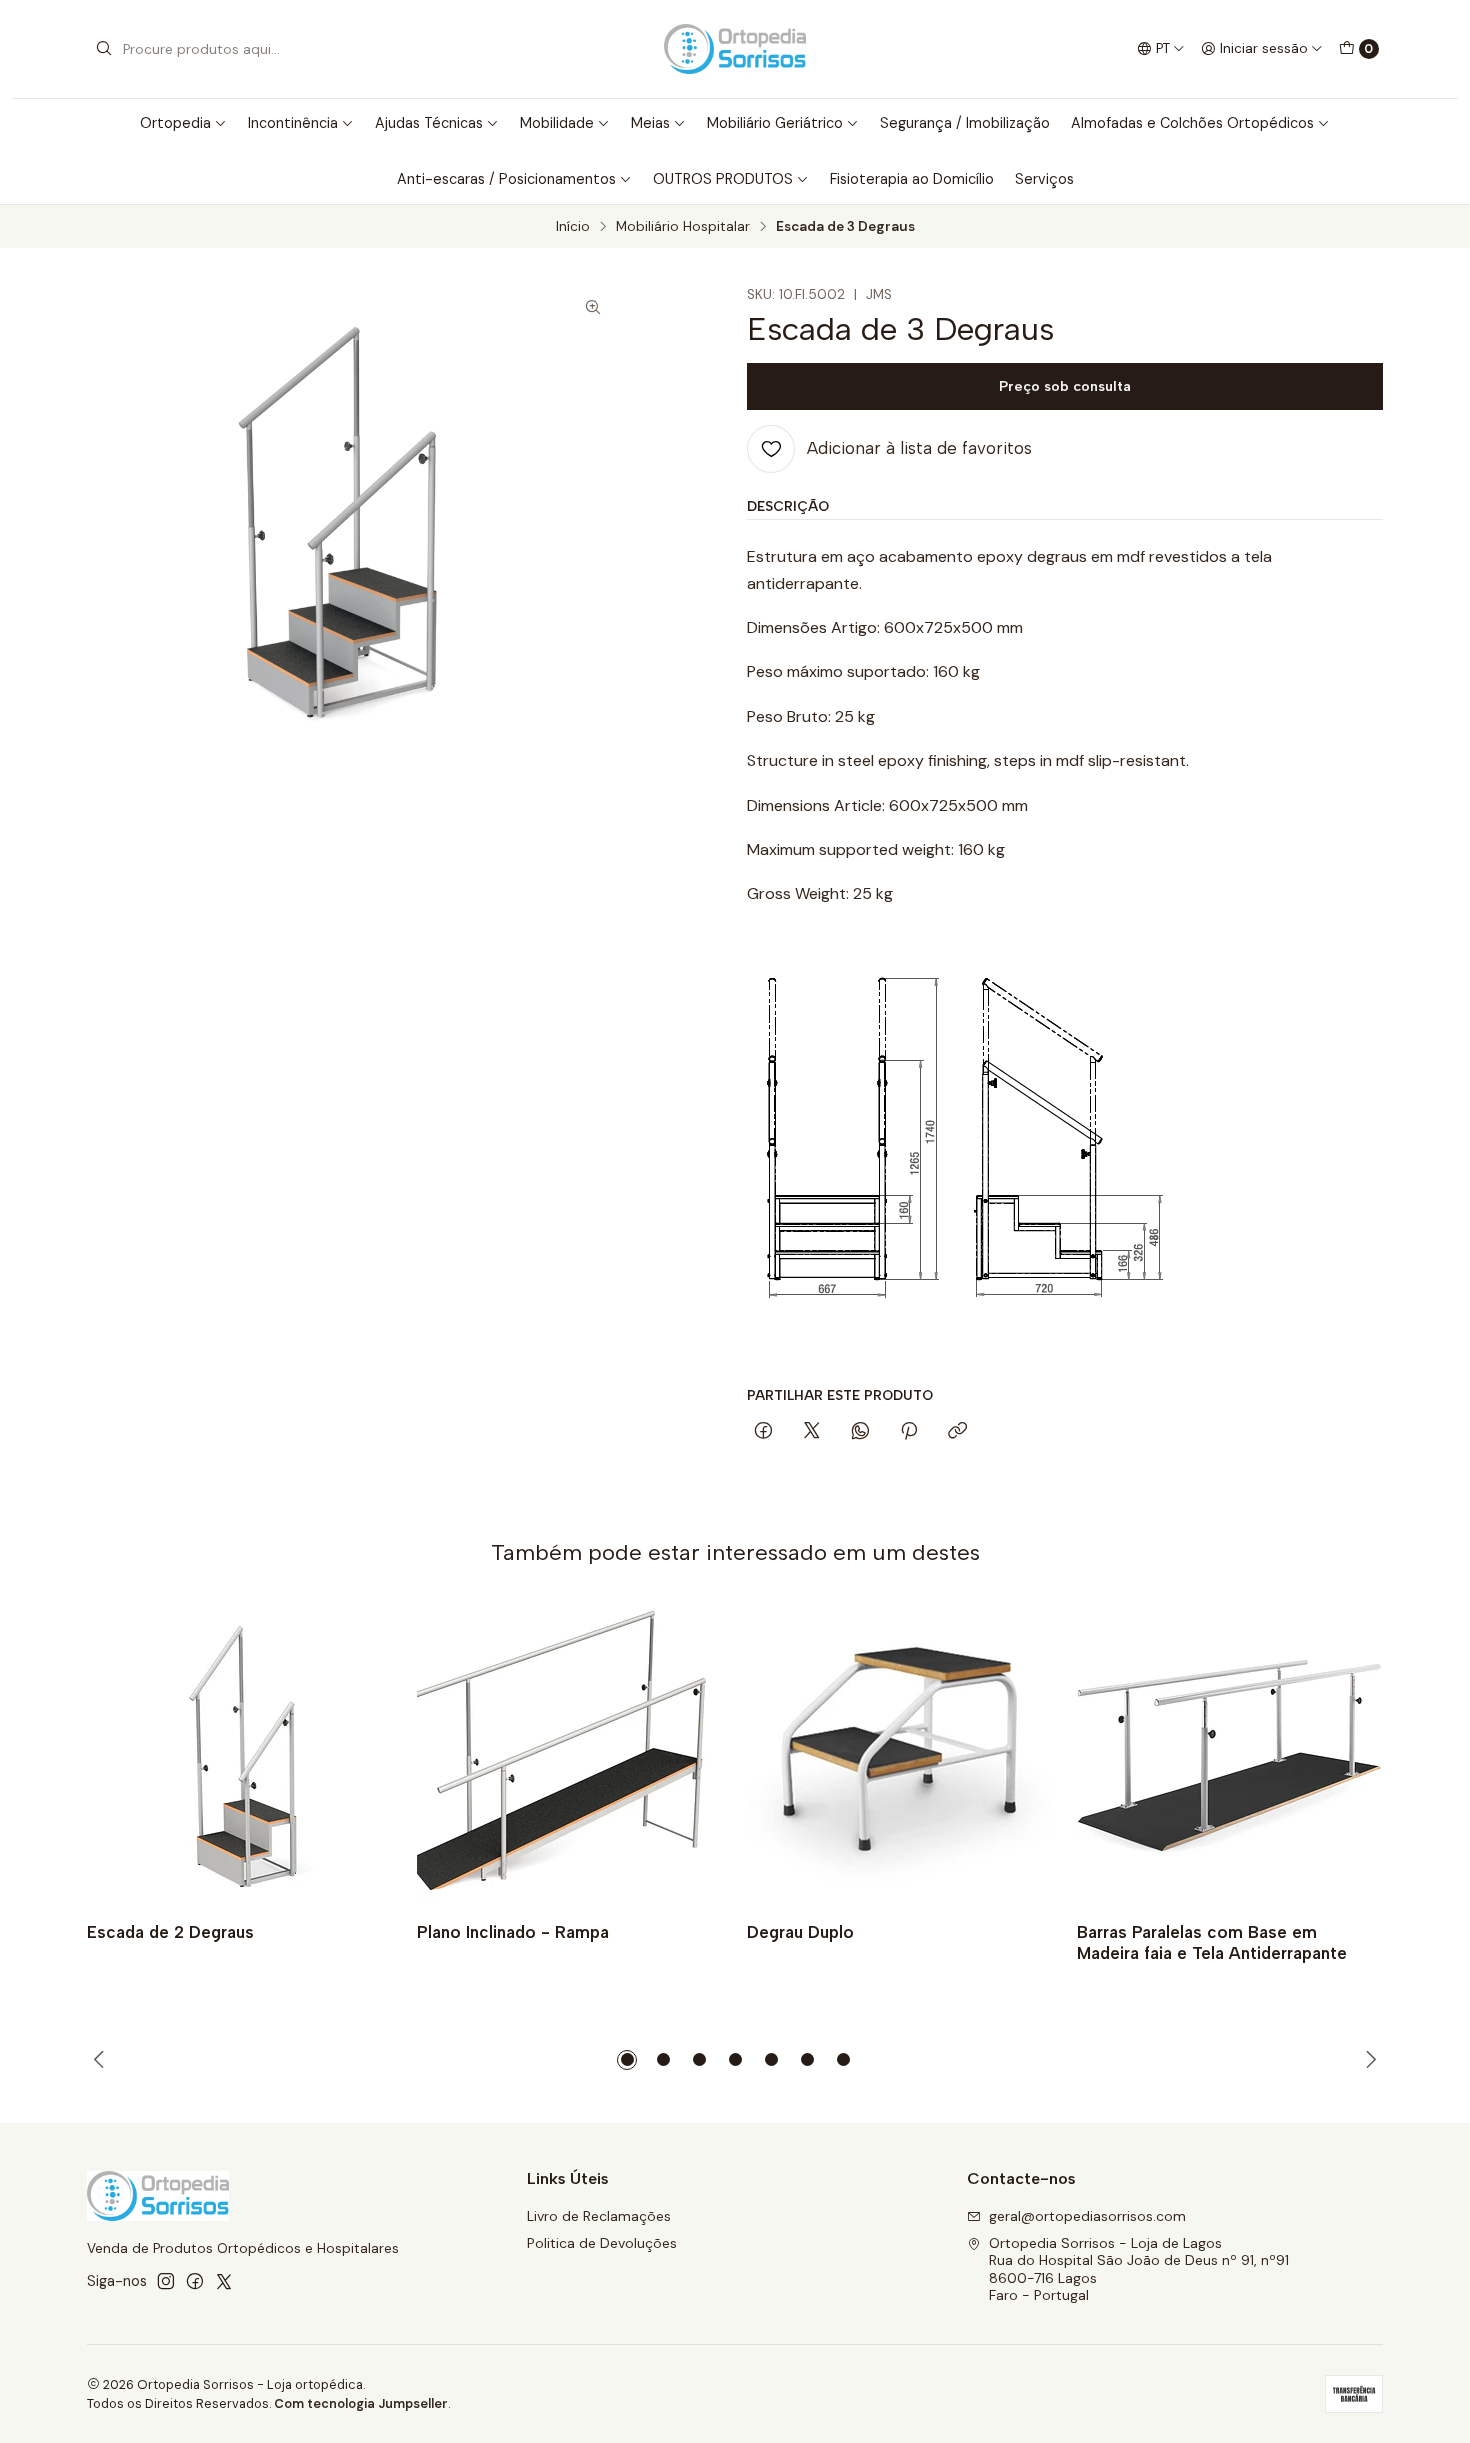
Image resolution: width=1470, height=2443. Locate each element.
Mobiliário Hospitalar (683, 227)
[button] (627, 2060)
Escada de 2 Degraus (170, 1932)
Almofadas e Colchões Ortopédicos (1192, 123)
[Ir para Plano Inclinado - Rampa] (570, 1753)
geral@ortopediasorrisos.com (1087, 2216)
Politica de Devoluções (602, 2243)
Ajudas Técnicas (429, 123)
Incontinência (293, 123)
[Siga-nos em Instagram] (166, 2281)
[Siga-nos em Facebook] (195, 2281)
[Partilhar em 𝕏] (812, 1432)
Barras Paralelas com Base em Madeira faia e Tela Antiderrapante (1212, 1942)
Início (573, 227)
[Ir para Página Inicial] (735, 49)
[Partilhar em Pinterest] (909, 1432)
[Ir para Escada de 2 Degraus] (240, 1753)
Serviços (1044, 179)
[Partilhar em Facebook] (763, 1432)
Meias (650, 123)
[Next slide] (1368, 2060)
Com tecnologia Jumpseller (361, 2403)
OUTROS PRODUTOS (723, 179)
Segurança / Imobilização (965, 123)
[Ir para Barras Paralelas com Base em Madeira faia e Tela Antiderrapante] (1230, 1753)
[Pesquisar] (104, 49)
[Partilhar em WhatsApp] (860, 1432)
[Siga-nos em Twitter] (224, 2281)
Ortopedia (175, 123)
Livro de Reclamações (599, 2216)
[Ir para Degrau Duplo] (900, 1753)
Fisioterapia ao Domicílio (912, 179)
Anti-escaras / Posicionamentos (506, 179)
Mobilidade (557, 123)
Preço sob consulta (1065, 386)
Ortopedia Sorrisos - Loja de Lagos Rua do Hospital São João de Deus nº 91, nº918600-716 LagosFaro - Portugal (1139, 2269)
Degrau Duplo (800, 1932)
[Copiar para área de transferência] (957, 1432)
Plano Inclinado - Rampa (513, 1932)
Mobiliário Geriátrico (775, 123)
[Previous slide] (102, 2060)
